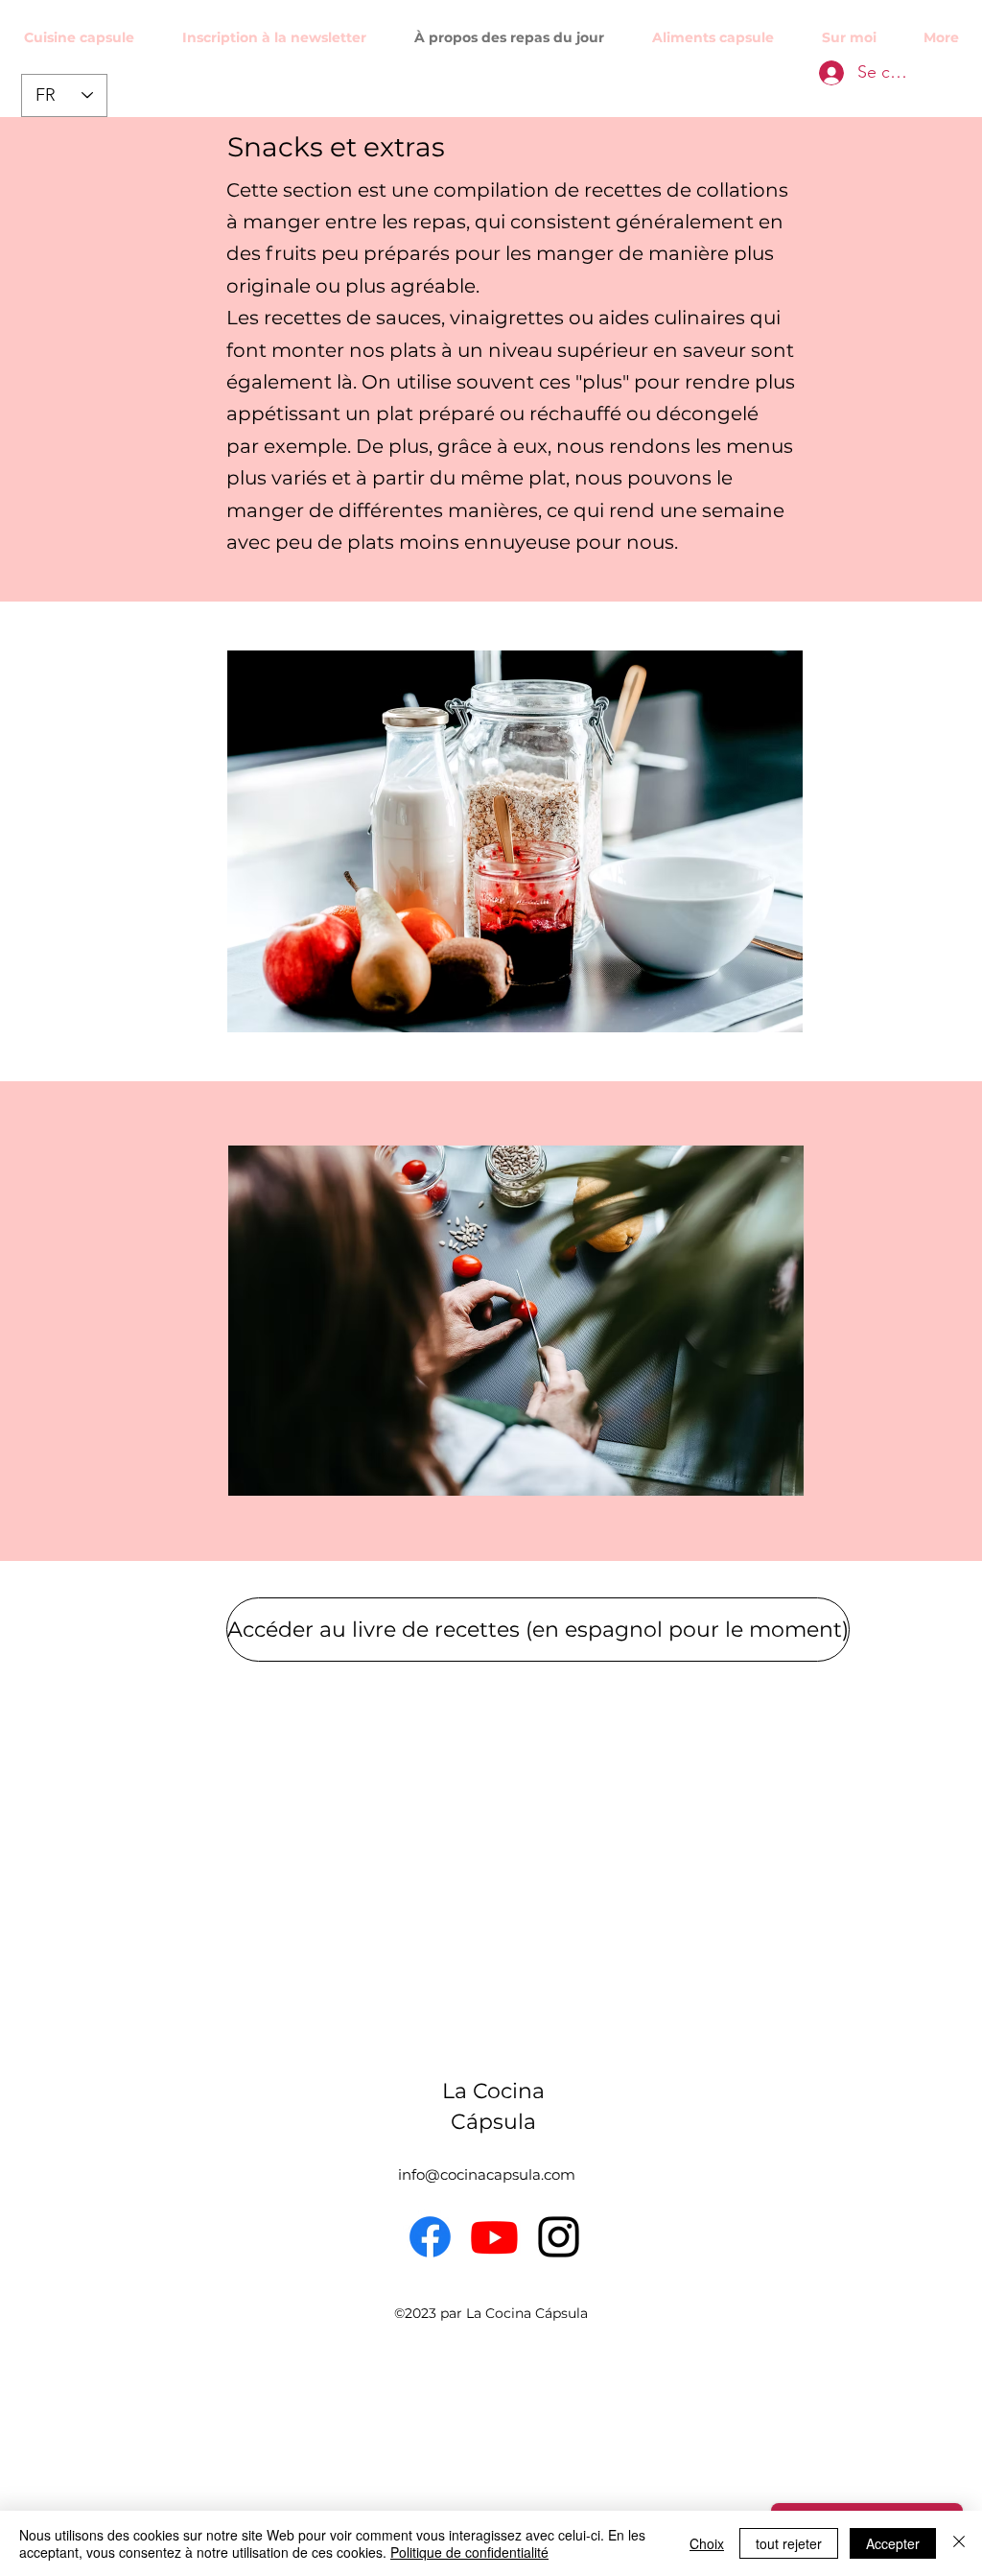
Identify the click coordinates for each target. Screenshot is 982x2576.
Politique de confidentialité (469, 2552)
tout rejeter (789, 2543)
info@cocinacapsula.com (487, 2174)
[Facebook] (430, 2237)
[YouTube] (494, 2237)
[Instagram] (559, 2237)
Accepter (893, 2543)
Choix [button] (707, 2543)
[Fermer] (959, 2543)
